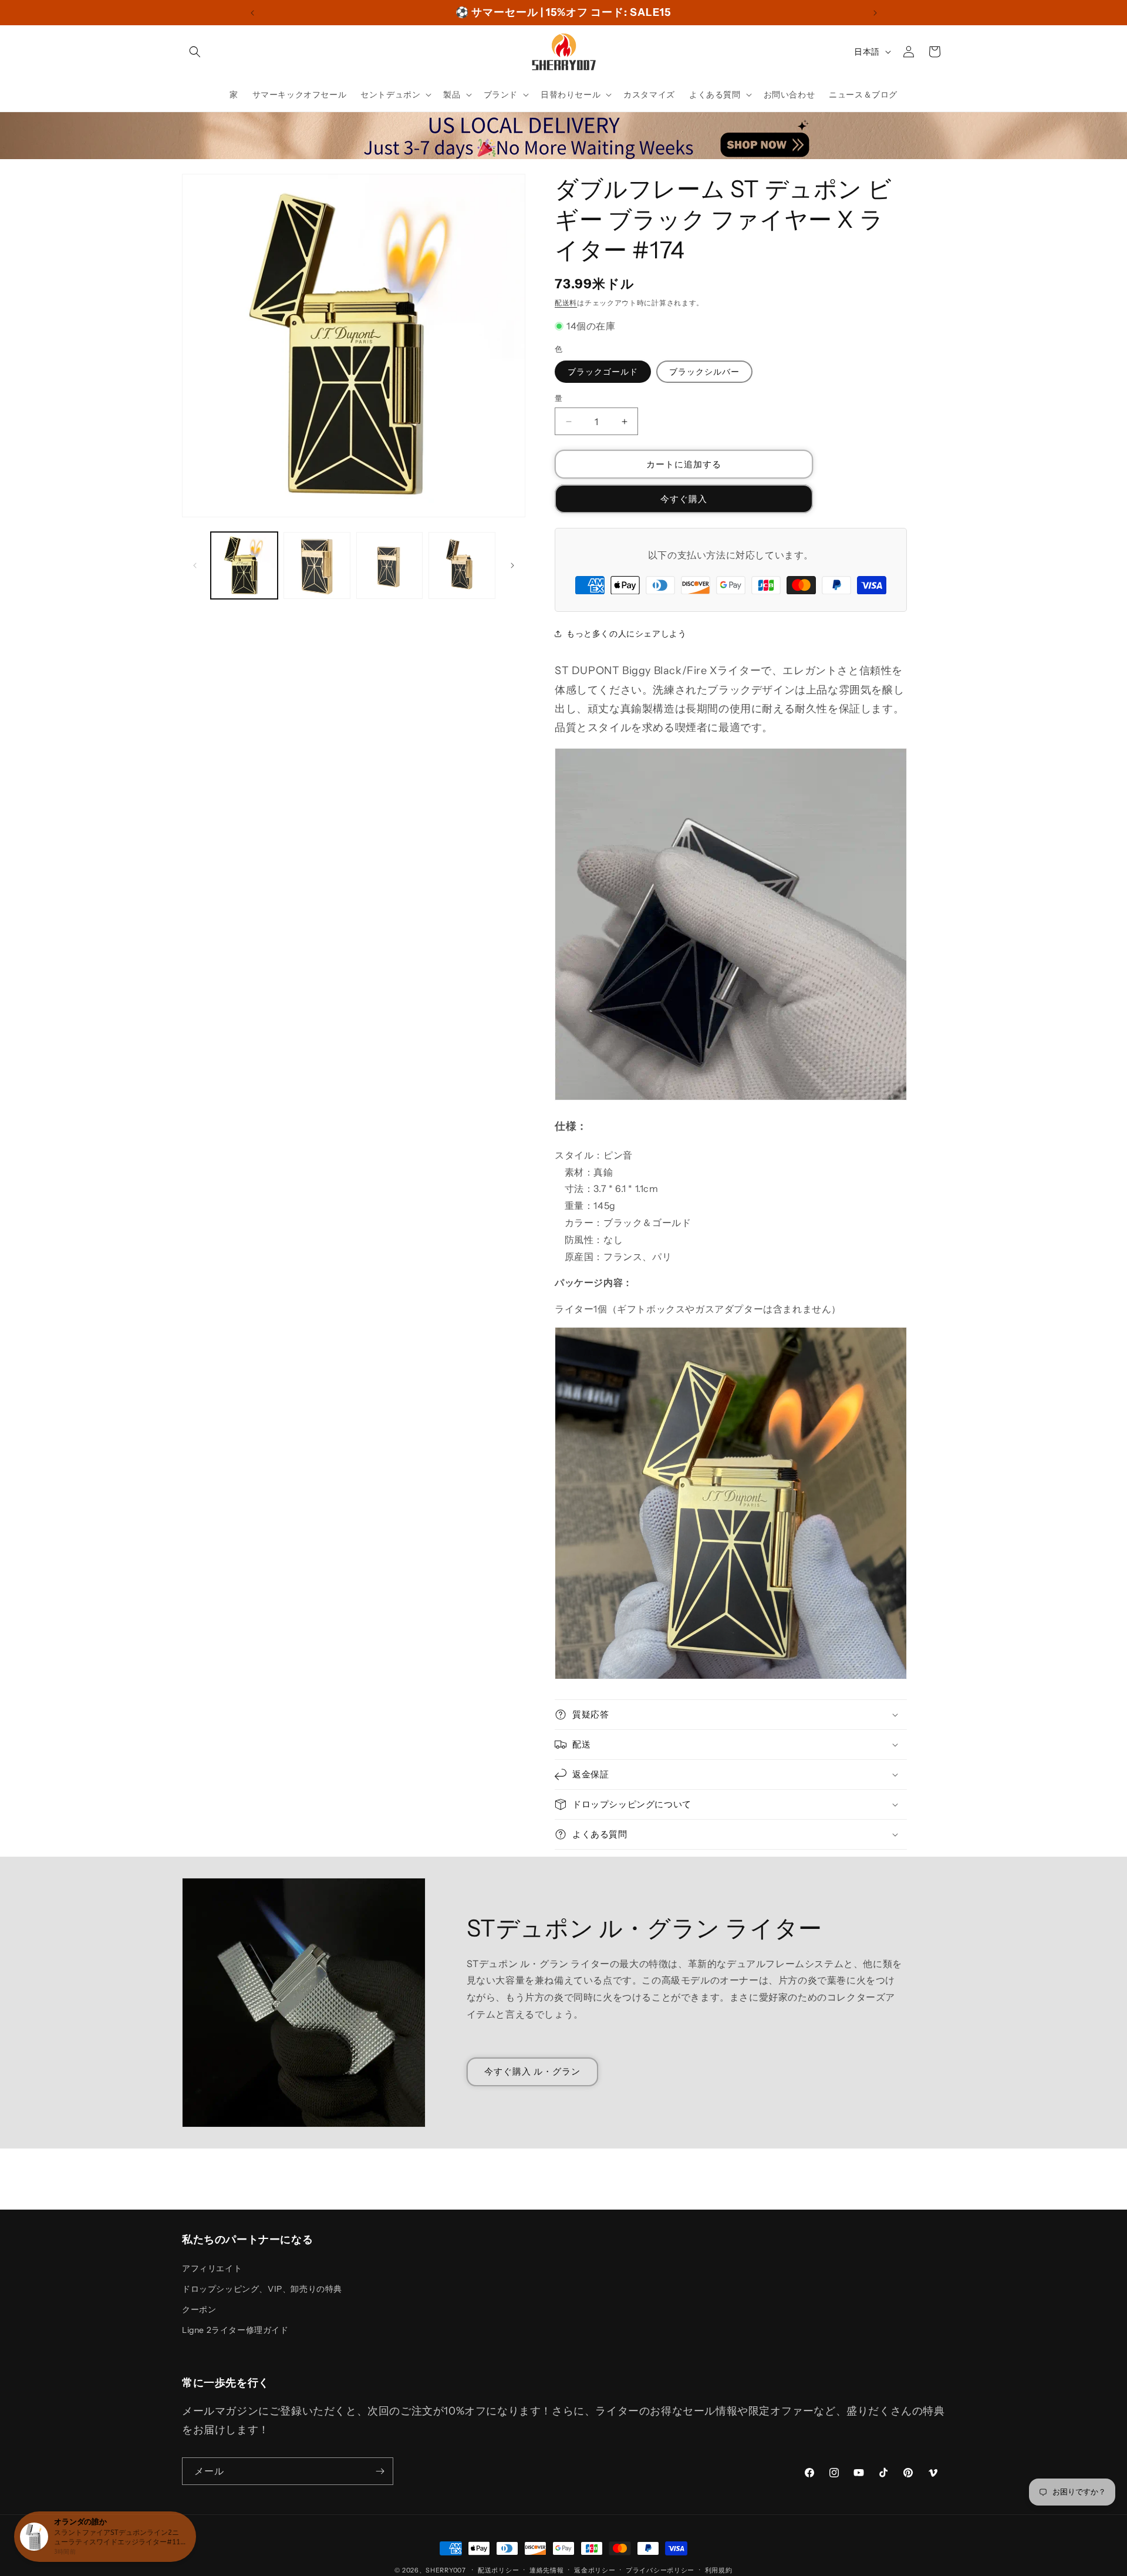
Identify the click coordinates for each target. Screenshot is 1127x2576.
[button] (195, 52)
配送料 (566, 303)
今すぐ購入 (684, 499)
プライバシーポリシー (660, 2570)
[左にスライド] (195, 565)
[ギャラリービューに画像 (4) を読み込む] (462, 565)
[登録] (380, 2471)
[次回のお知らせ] (875, 13)
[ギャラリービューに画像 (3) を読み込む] (390, 565)
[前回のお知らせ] (252, 13)
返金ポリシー (595, 2570)
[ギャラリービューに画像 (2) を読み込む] (317, 565)
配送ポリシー (498, 2570)
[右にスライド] (512, 565)
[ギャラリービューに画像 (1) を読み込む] (244, 565)
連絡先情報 (547, 2570)
